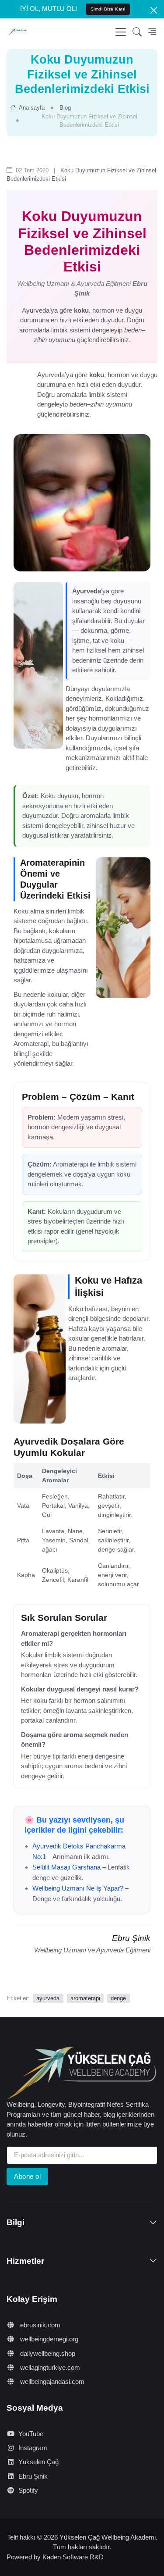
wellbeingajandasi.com (51, 2382)
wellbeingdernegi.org (48, 2339)
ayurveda (48, 1998)
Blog (65, 108)
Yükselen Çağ (38, 2462)
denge (118, 1998)
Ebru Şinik (33, 2476)
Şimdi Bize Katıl (108, 9)
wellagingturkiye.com (49, 2367)
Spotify (28, 2490)
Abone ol (27, 2176)
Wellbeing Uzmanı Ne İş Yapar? (78, 1888)
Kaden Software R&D (73, 2557)
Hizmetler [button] (25, 2261)
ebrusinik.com (39, 2325)
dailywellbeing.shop (47, 2353)
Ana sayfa (31, 108)
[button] (137, 32)
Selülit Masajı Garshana (66, 1867)
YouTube (31, 2434)
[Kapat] (154, 10)
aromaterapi (85, 1998)
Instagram (33, 2448)
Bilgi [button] (16, 2222)
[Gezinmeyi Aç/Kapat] (121, 32)
